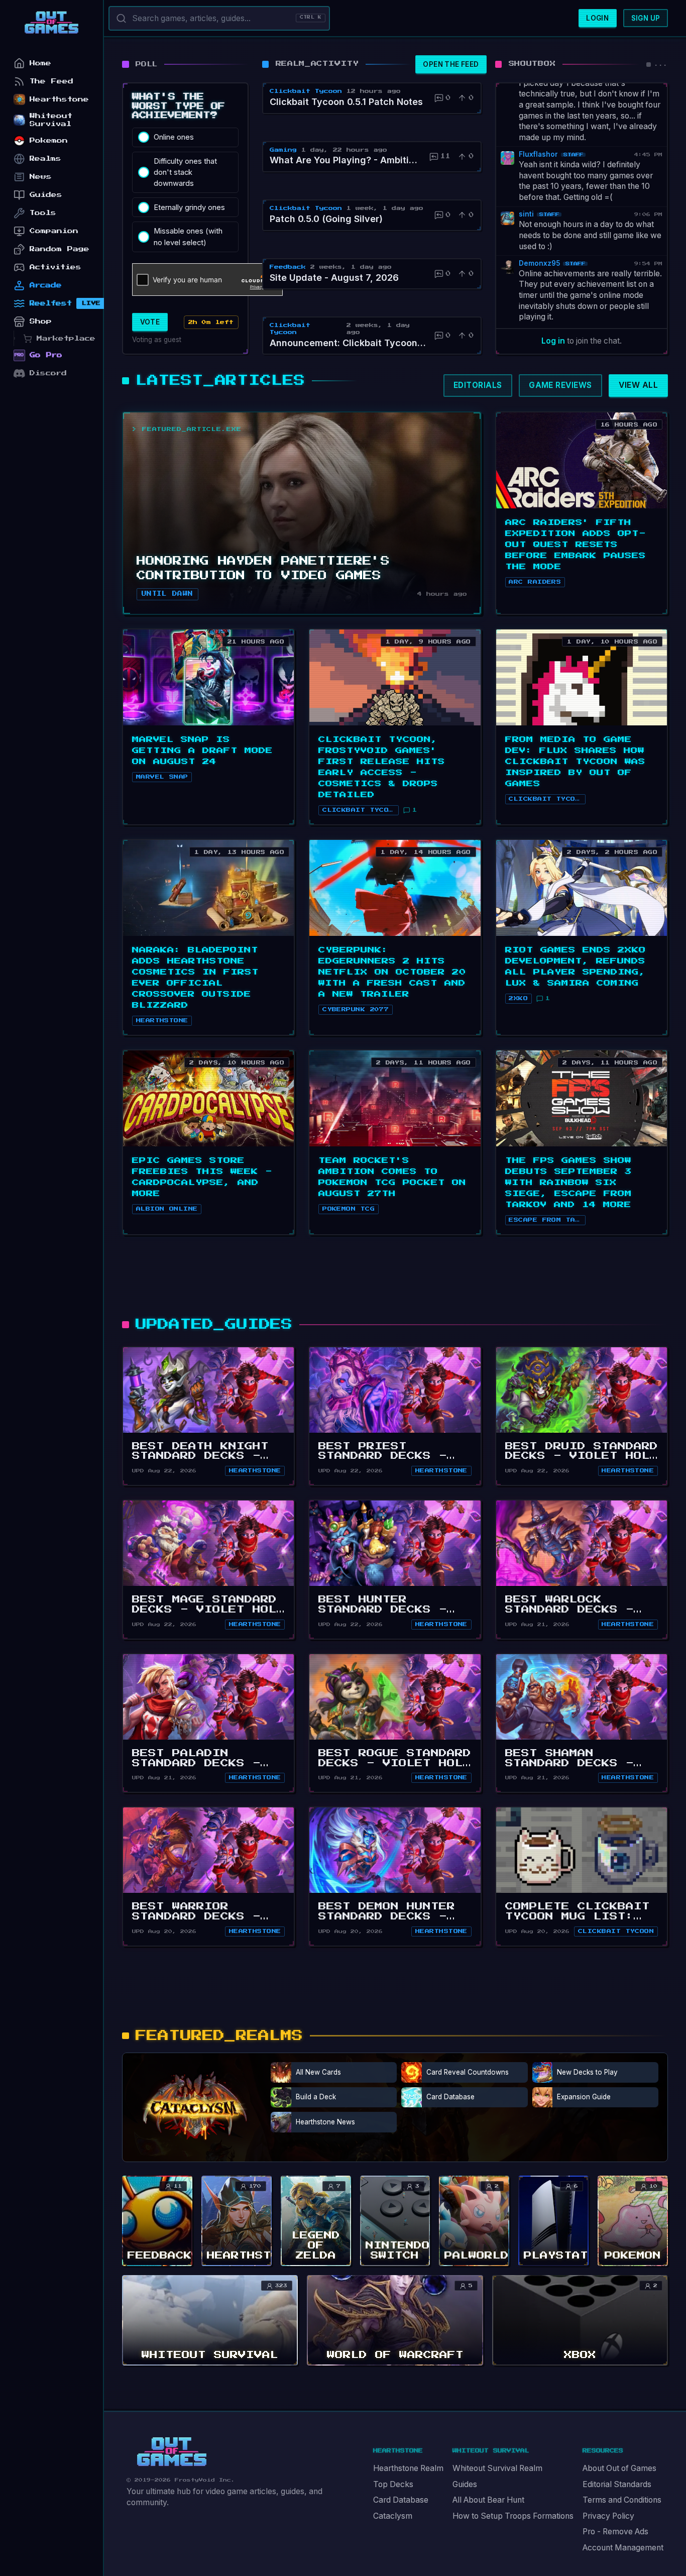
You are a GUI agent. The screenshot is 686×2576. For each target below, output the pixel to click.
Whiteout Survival (51, 120)
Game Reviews (560, 385)
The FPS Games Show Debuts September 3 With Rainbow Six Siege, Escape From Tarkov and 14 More (568, 1183)
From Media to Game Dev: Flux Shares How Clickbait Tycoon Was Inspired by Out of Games (575, 762)
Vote (150, 322)
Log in (553, 341)
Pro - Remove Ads (615, 2532)
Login (597, 18)
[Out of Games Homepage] (172, 2452)
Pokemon (49, 140)
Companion (54, 231)
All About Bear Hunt (488, 2500)
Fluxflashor (538, 154)
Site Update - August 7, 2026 (334, 278)
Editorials (478, 385)
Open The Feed (451, 64)
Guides (465, 2484)
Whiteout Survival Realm (497, 2468)
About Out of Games (619, 2468)
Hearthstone (255, 1471)
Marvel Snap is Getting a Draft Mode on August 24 (202, 750)
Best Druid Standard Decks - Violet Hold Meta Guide (582, 1456)
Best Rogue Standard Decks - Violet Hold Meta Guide (395, 1763)
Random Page (60, 249)
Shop (41, 321)
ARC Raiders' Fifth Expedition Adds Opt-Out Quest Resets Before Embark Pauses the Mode (576, 545)
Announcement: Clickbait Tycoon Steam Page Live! (349, 343)
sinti (526, 214)
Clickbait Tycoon (616, 1931)
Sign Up (646, 18)
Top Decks (393, 2484)
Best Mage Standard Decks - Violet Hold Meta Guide (208, 1609)
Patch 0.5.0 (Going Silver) (326, 219)
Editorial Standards (617, 2484)
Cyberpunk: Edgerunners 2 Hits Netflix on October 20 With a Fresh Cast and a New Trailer (392, 972)
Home (40, 63)
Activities (55, 267)
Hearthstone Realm (408, 2468)
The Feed (51, 81)
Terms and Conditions (622, 2500)
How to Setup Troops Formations (513, 2516)
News (41, 177)
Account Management (623, 2548)
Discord (48, 373)
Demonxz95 (539, 263)
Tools (43, 213)
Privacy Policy (608, 2516)
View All (638, 385)
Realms (45, 158)
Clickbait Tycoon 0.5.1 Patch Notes (346, 102)
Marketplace (66, 338)
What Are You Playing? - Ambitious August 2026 (346, 160)
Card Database (401, 2500)
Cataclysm (393, 2516)
